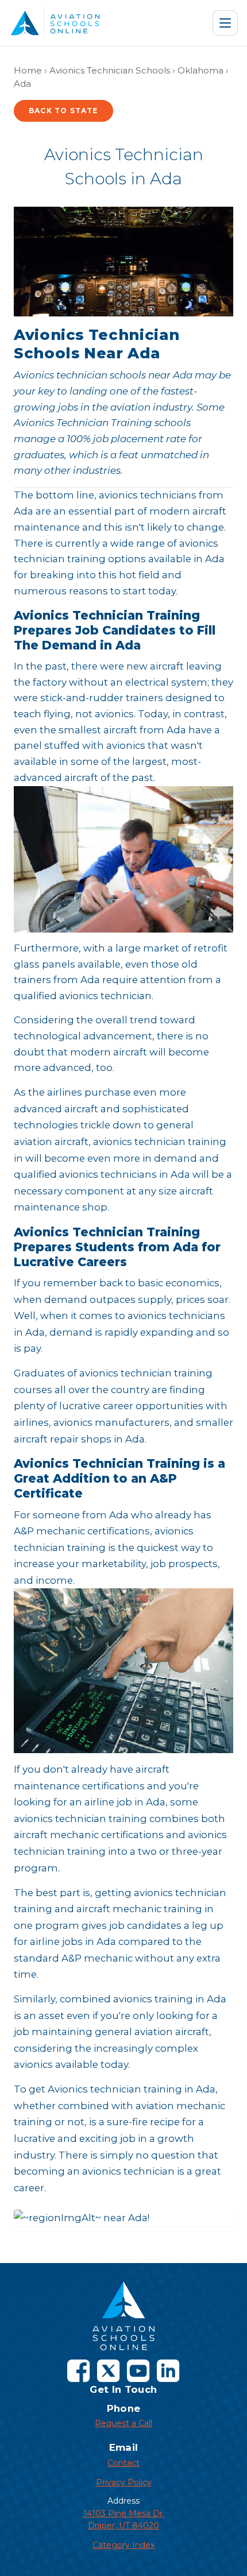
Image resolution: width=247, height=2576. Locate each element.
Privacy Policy (124, 2482)
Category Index (123, 2545)
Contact (123, 2463)
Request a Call (123, 2423)
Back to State (63, 111)
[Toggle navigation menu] (225, 23)
